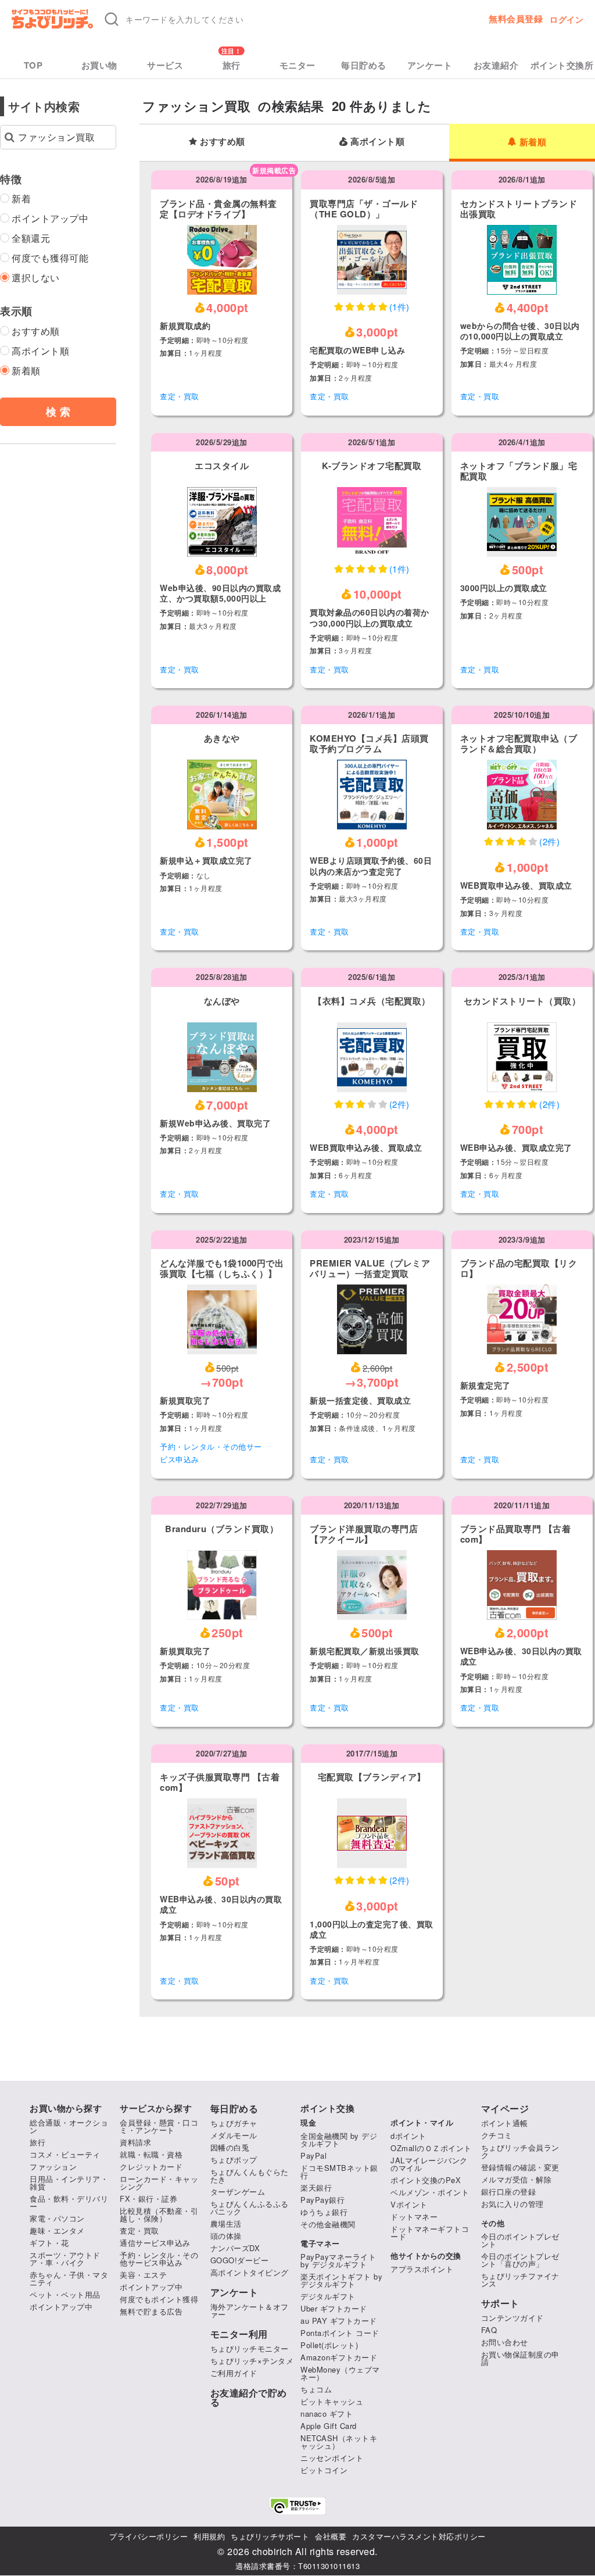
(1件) (399, 307)
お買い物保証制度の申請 (520, 2358)
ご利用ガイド (234, 2373)
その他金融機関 (328, 2224)
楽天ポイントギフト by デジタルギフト (341, 2280)
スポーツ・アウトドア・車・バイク (65, 2259)
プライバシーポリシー (148, 2536)
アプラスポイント (422, 2269)
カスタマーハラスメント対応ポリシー (419, 2536)
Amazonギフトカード (339, 2357)
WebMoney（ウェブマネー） (340, 2373)
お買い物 (99, 65)
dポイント (408, 2136)
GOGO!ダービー (240, 2260)
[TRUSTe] (297, 2506)
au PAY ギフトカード (339, 2321)
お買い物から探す (66, 2108)
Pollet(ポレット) (329, 2345)
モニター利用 (239, 2334)
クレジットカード (151, 2167)
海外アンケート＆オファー (250, 2310)
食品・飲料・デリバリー (69, 2202)
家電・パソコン (57, 2218)
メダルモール (234, 2135)
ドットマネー (414, 2217)
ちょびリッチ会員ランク (520, 2151)
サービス (165, 65)
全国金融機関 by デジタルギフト (339, 2139)
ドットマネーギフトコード (430, 2232)
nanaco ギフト (327, 2414)
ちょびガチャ (234, 2123)
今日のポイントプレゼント (520, 2240)
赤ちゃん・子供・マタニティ (69, 2278)
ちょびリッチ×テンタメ (252, 2361)
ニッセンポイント (332, 2458)
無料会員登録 (516, 19)
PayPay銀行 (322, 2200)
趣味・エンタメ (57, 2230)
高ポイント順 (377, 141)
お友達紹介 (496, 65)
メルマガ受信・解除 (517, 2179)
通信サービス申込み (155, 2243)
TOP (33, 65)
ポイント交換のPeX (426, 2180)
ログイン (567, 19)
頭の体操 (226, 2236)
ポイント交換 (327, 2108)
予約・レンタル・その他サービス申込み (211, 1453)
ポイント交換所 (562, 65)
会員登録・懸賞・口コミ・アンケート (159, 2126)
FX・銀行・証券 (148, 2198)
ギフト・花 (49, 2243)
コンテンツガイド (512, 2318)
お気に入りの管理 (512, 2204)
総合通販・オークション (69, 2126)
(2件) (549, 841)
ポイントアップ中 (61, 2307)
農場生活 (226, 2223)
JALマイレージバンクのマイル (429, 2164)
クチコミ (497, 2135)
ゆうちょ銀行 (324, 2212)
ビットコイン (324, 2470)
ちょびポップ (234, 2160)
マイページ (505, 2109)
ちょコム (316, 2389)
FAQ (489, 2330)
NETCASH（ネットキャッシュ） (339, 2442)
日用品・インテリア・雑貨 (69, 2183)
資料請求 (135, 2142)
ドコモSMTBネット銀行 (339, 2171)
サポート (500, 2303)
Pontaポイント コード (340, 2333)
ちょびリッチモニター (250, 2348)
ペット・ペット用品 (65, 2294)
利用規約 (209, 2536)
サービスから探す (156, 2108)
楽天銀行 (316, 2187)
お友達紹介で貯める (249, 2398)
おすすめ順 (223, 141)
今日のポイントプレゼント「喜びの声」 (520, 2260)
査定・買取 (180, 396)
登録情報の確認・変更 (520, 2167)
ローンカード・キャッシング (159, 2183)
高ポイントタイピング (250, 2272)
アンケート (430, 65)
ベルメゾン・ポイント (430, 2192)
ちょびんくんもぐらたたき (250, 2176)
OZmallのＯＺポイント (431, 2148)
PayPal (313, 2155)
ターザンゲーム (238, 2192)
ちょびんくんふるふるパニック (250, 2208)
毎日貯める (364, 65)
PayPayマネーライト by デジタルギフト (338, 2260)
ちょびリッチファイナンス (520, 2280)
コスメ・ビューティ (65, 2154)
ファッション (53, 2167)
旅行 (232, 65)
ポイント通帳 (505, 2123)
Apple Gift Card (329, 2426)
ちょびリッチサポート (270, 2536)
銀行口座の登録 (509, 2192)
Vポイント (409, 2204)
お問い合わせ (505, 2342)
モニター (297, 65)
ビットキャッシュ (332, 2401)
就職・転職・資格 (151, 2154)
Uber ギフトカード (334, 2308)
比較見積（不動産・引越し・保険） (159, 2214)
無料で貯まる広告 (151, 2311)
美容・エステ (143, 2275)
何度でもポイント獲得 (159, 2299)
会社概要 (331, 2536)
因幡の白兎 (230, 2147)
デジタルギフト (328, 2296)
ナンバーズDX (235, 2248)
